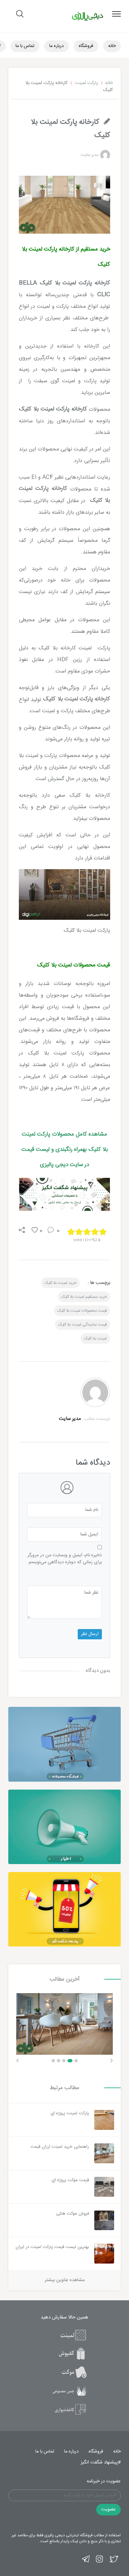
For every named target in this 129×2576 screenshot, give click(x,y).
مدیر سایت (90, 155)
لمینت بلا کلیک (95, 1338)
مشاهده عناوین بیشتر (65, 2280)
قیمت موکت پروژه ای (70, 2180)
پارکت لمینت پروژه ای (70, 2113)
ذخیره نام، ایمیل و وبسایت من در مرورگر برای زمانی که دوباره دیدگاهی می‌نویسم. (65, 1559)
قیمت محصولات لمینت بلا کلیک (82, 1311)
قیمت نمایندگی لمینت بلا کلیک (83, 1325)
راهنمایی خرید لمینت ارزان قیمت (60, 2147)
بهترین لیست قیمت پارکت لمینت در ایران (52, 2247)
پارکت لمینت (86, 83)
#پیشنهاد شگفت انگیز (101, 2462)
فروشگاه (86, 46)
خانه (112, 46)
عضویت (108, 2509)
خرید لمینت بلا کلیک (60, 1283)
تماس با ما (25, 46)
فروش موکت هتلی (73, 2214)
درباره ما (57, 46)
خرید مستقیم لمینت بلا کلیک (84, 1297)
